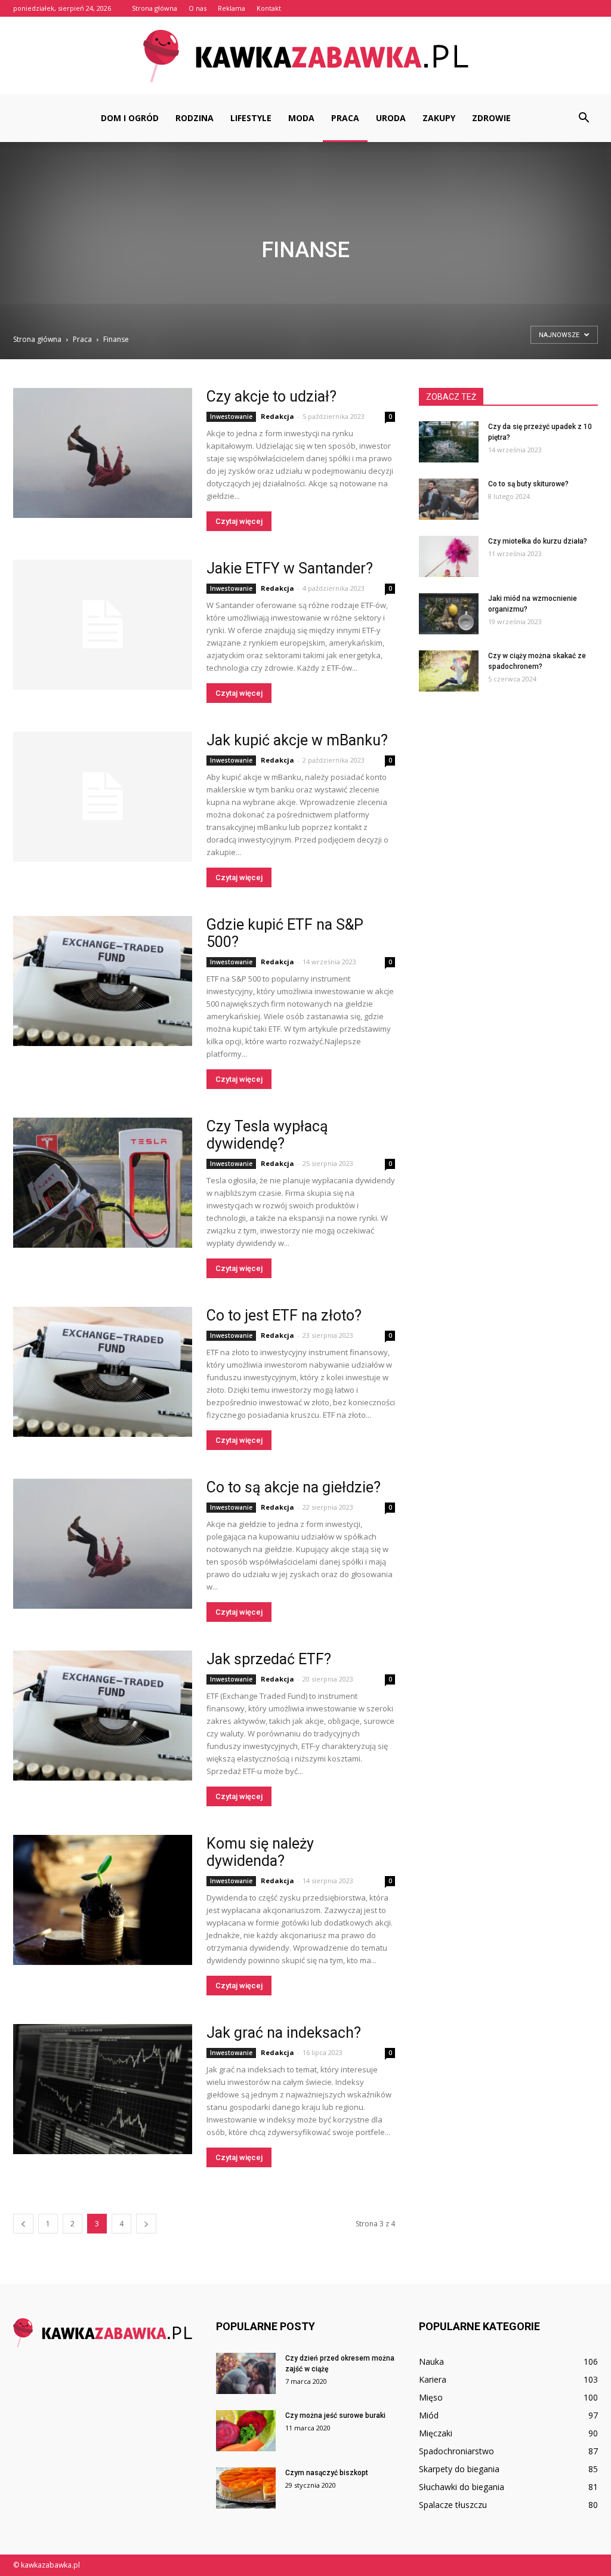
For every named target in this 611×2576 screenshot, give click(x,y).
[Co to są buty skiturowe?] (449, 499)
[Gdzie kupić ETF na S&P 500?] (103, 981)
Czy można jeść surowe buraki (335, 2415)
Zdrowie (491, 118)
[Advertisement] (305, 244)
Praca (345, 118)
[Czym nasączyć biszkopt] (246, 2488)
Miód (429, 2415)
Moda (301, 118)
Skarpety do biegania (459, 2469)
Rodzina (195, 118)
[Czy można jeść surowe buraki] (246, 2431)
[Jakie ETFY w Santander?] (103, 625)
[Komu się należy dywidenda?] (103, 1900)
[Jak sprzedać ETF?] (103, 1716)
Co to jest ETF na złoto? (284, 1315)
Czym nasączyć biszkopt (327, 2473)
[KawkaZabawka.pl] (305, 56)
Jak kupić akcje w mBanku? (297, 740)
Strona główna (155, 8)
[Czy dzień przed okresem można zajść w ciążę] (246, 2373)
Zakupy (439, 118)
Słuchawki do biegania (462, 2487)
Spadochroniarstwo (456, 2451)
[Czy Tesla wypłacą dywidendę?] (103, 1183)
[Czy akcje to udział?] (103, 453)
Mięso (431, 2397)
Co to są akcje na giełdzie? (294, 1487)
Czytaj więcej (239, 521)
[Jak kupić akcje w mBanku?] (103, 797)
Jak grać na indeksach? (284, 2033)
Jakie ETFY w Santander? (290, 568)
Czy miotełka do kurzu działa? (538, 541)
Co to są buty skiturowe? (528, 484)
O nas (198, 8)
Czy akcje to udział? (271, 397)
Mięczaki (436, 2433)
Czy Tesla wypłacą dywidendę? (267, 1135)
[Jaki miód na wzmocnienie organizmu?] (449, 614)
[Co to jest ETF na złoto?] (103, 1372)
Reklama (232, 8)
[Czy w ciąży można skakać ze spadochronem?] (449, 671)
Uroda (391, 118)
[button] (584, 118)
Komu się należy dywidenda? (260, 1852)
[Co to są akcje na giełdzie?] (103, 1544)
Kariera (433, 2379)
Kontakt (269, 8)
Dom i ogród (130, 118)
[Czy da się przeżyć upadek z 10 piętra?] (449, 442)
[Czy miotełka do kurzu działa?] (449, 556)
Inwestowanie (231, 417)
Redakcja (277, 416)
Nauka (431, 2361)
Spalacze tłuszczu (453, 2505)
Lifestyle (251, 118)
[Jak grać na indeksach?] (103, 2089)
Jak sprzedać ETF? (269, 1659)
